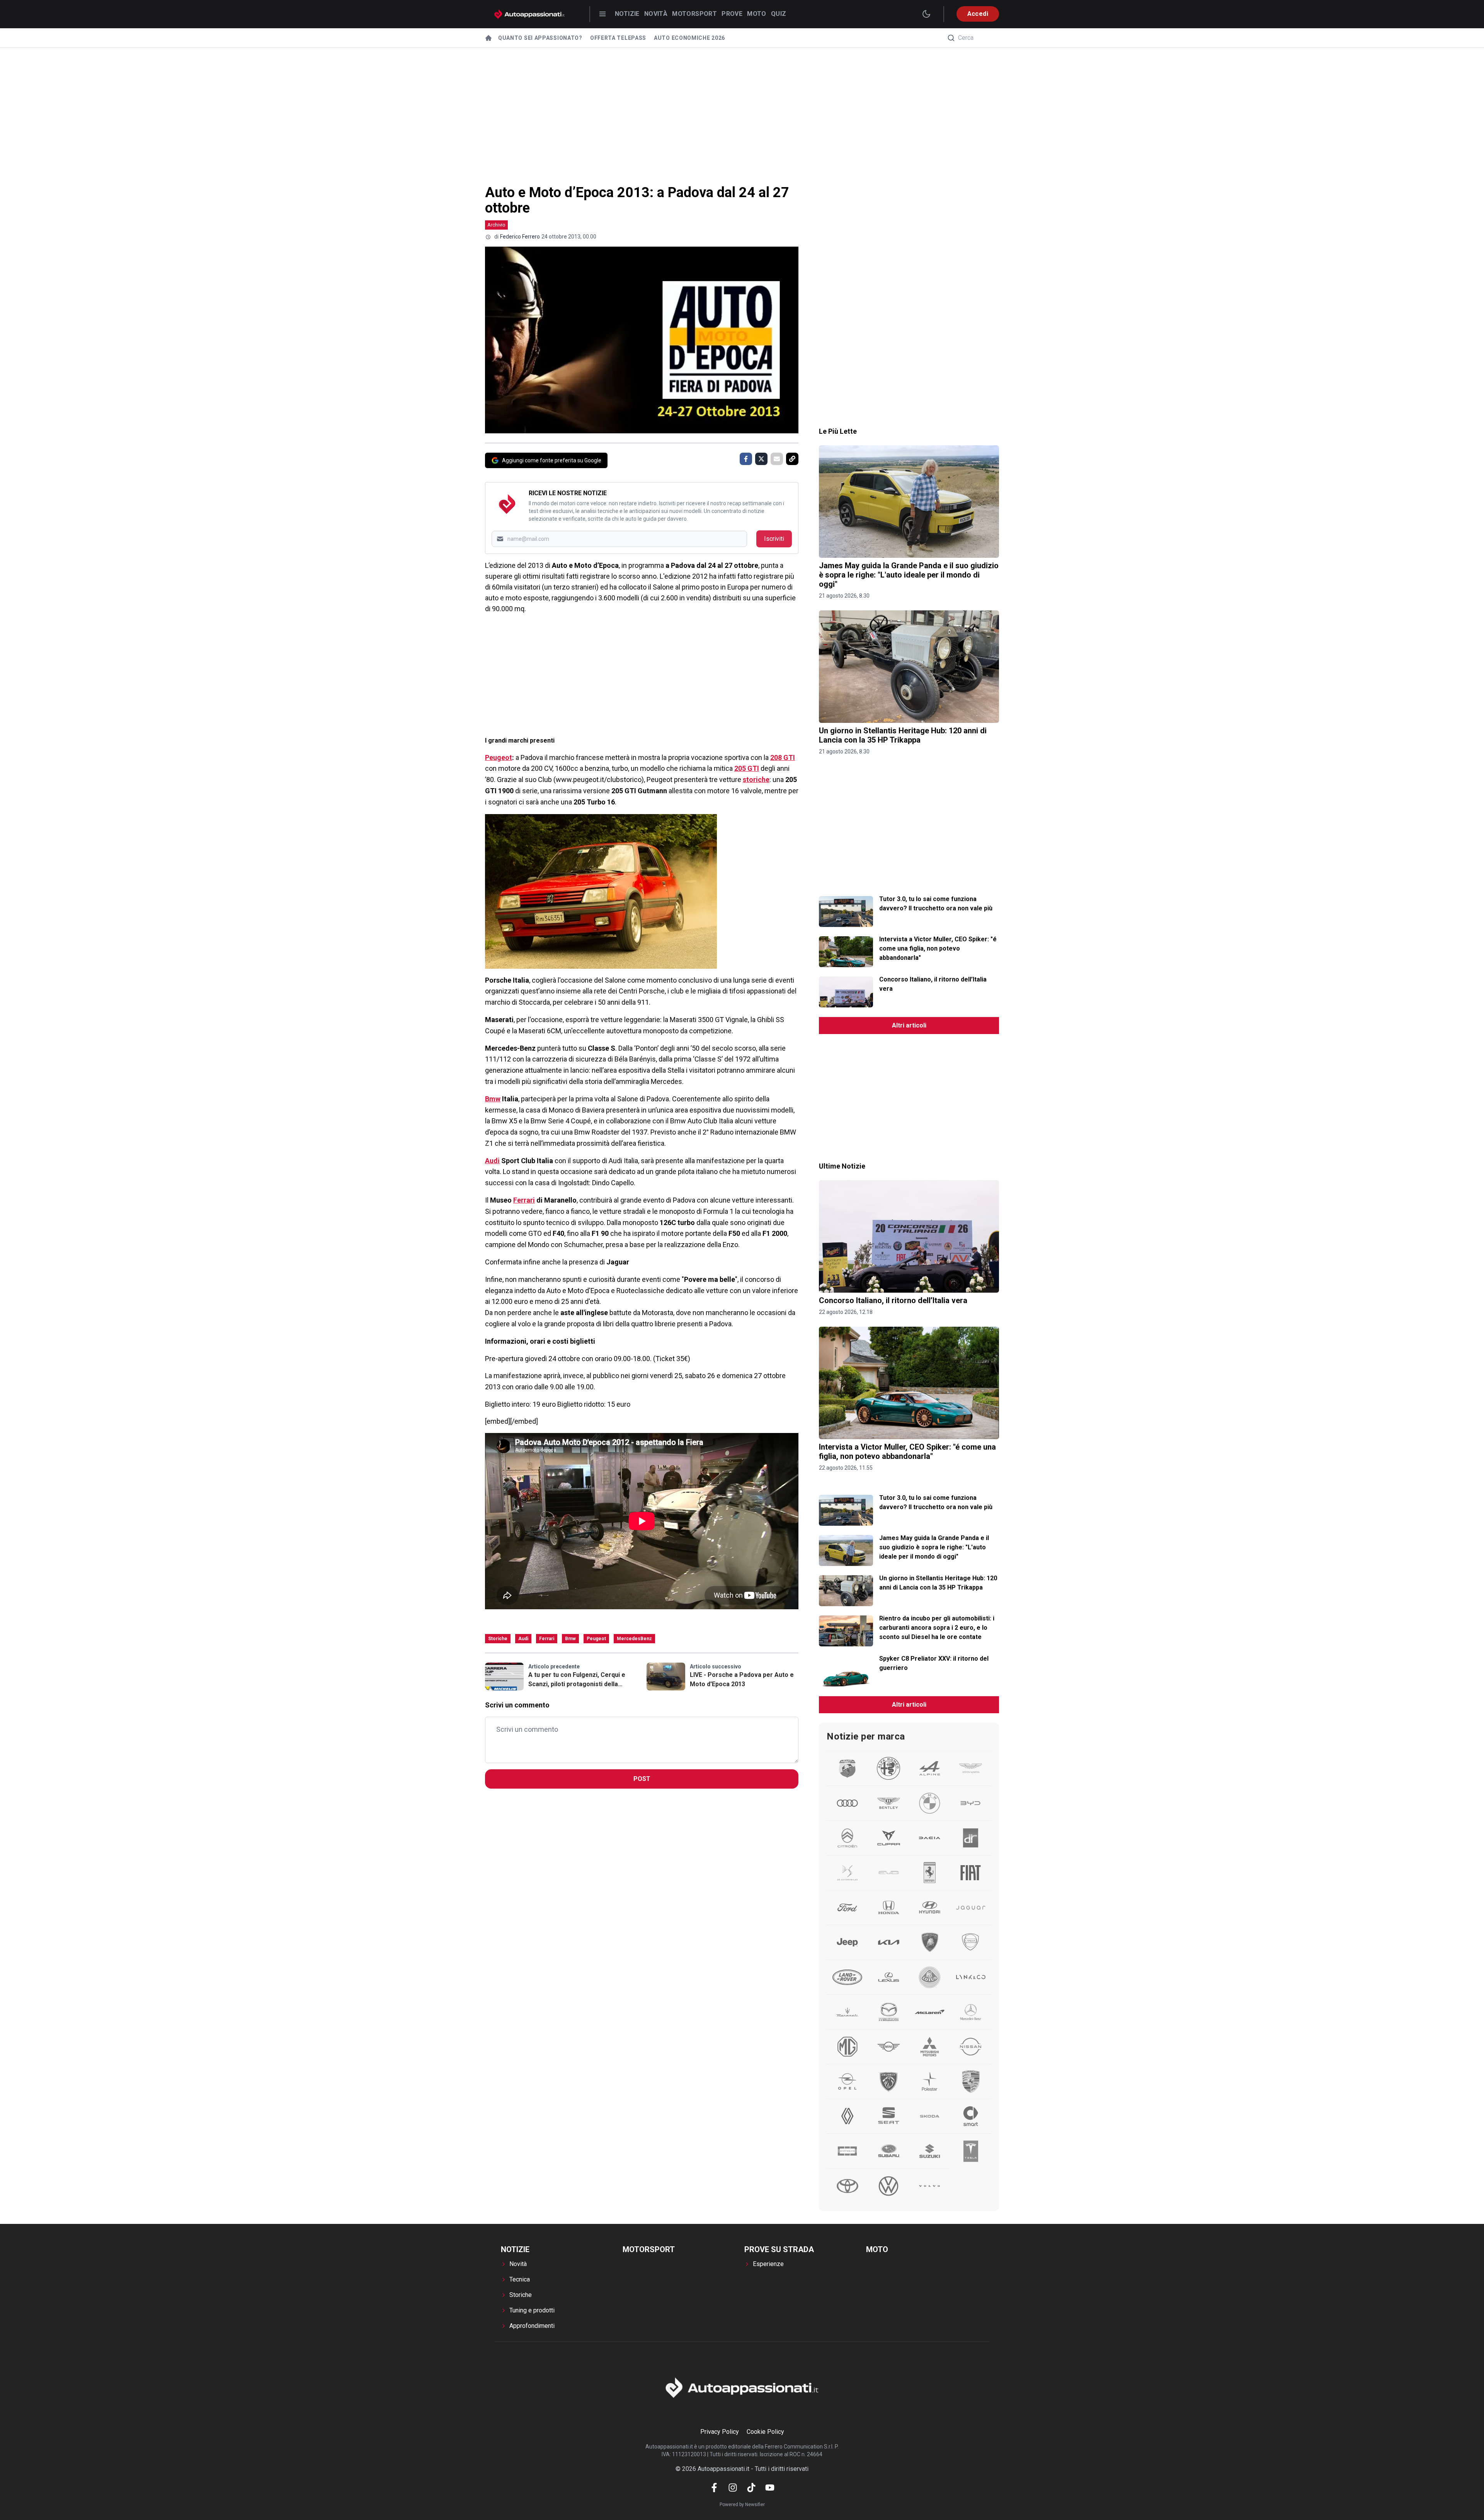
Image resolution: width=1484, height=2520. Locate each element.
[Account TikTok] (751, 2488)
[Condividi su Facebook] (746, 459)
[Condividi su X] (761, 459)
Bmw (493, 1099)
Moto (757, 14)
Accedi (978, 14)
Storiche (498, 1639)
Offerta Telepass (618, 38)
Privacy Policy (720, 2432)
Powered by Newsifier (742, 2505)
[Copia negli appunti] (792, 459)
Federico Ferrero (520, 237)
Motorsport (694, 14)
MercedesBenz (634, 1639)
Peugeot (499, 757)
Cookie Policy (765, 2432)
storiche (756, 780)
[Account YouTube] (770, 2488)
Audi (492, 1161)
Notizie (627, 14)
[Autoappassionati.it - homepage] (529, 14)
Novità (656, 14)
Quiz (779, 14)
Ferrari (524, 1200)
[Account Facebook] (714, 2488)
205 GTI (747, 768)
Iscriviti (774, 539)
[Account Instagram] (733, 2488)
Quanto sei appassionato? (540, 38)
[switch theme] (926, 14)
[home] (488, 38)
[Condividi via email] (777, 459)
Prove (732, 14)
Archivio (496, 225)
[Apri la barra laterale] (602, 14)
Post (642, 1779)
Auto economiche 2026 (689, 38)
